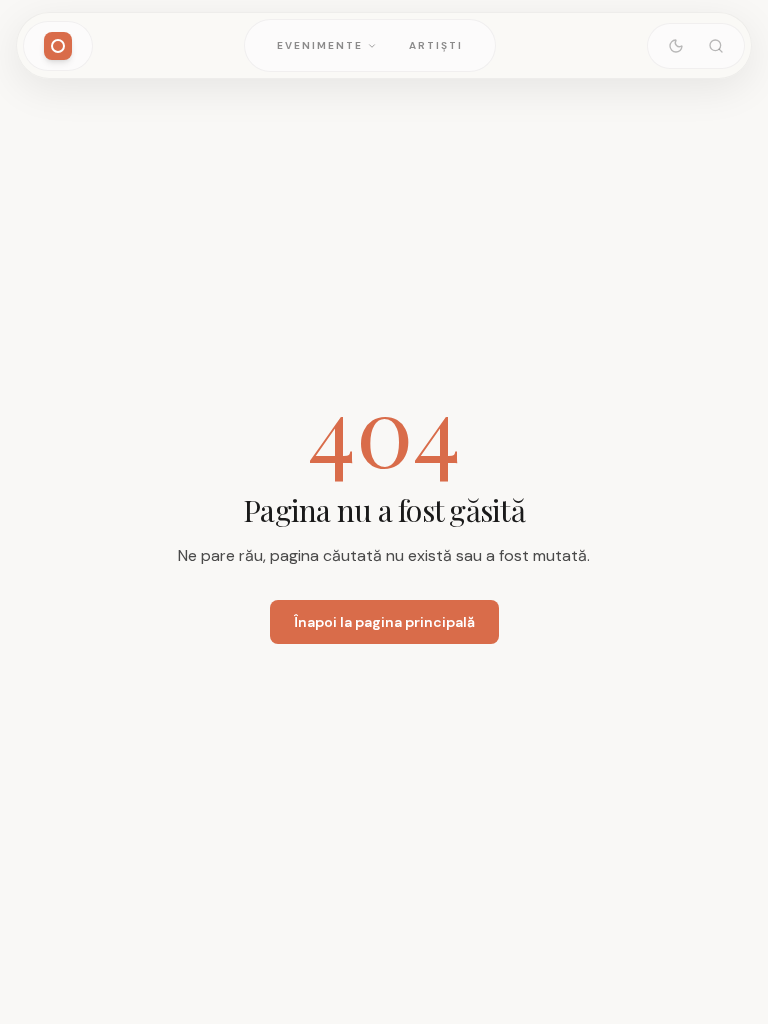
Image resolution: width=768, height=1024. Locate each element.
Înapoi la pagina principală (384, 622)
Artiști (436, 45)
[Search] (716, 46)
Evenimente (320, 45)
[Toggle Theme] (676, 46)
